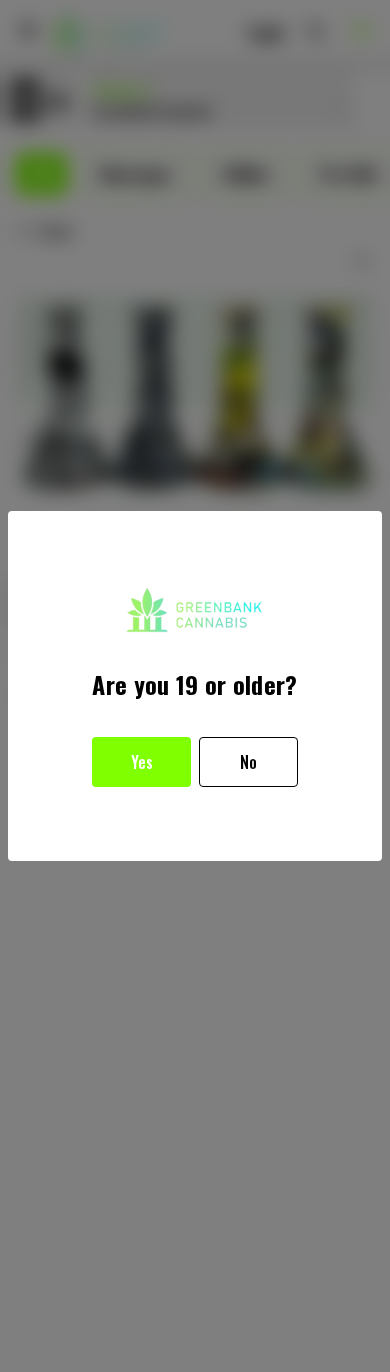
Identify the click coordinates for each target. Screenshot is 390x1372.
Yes (142, 762)
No (248, 762)
